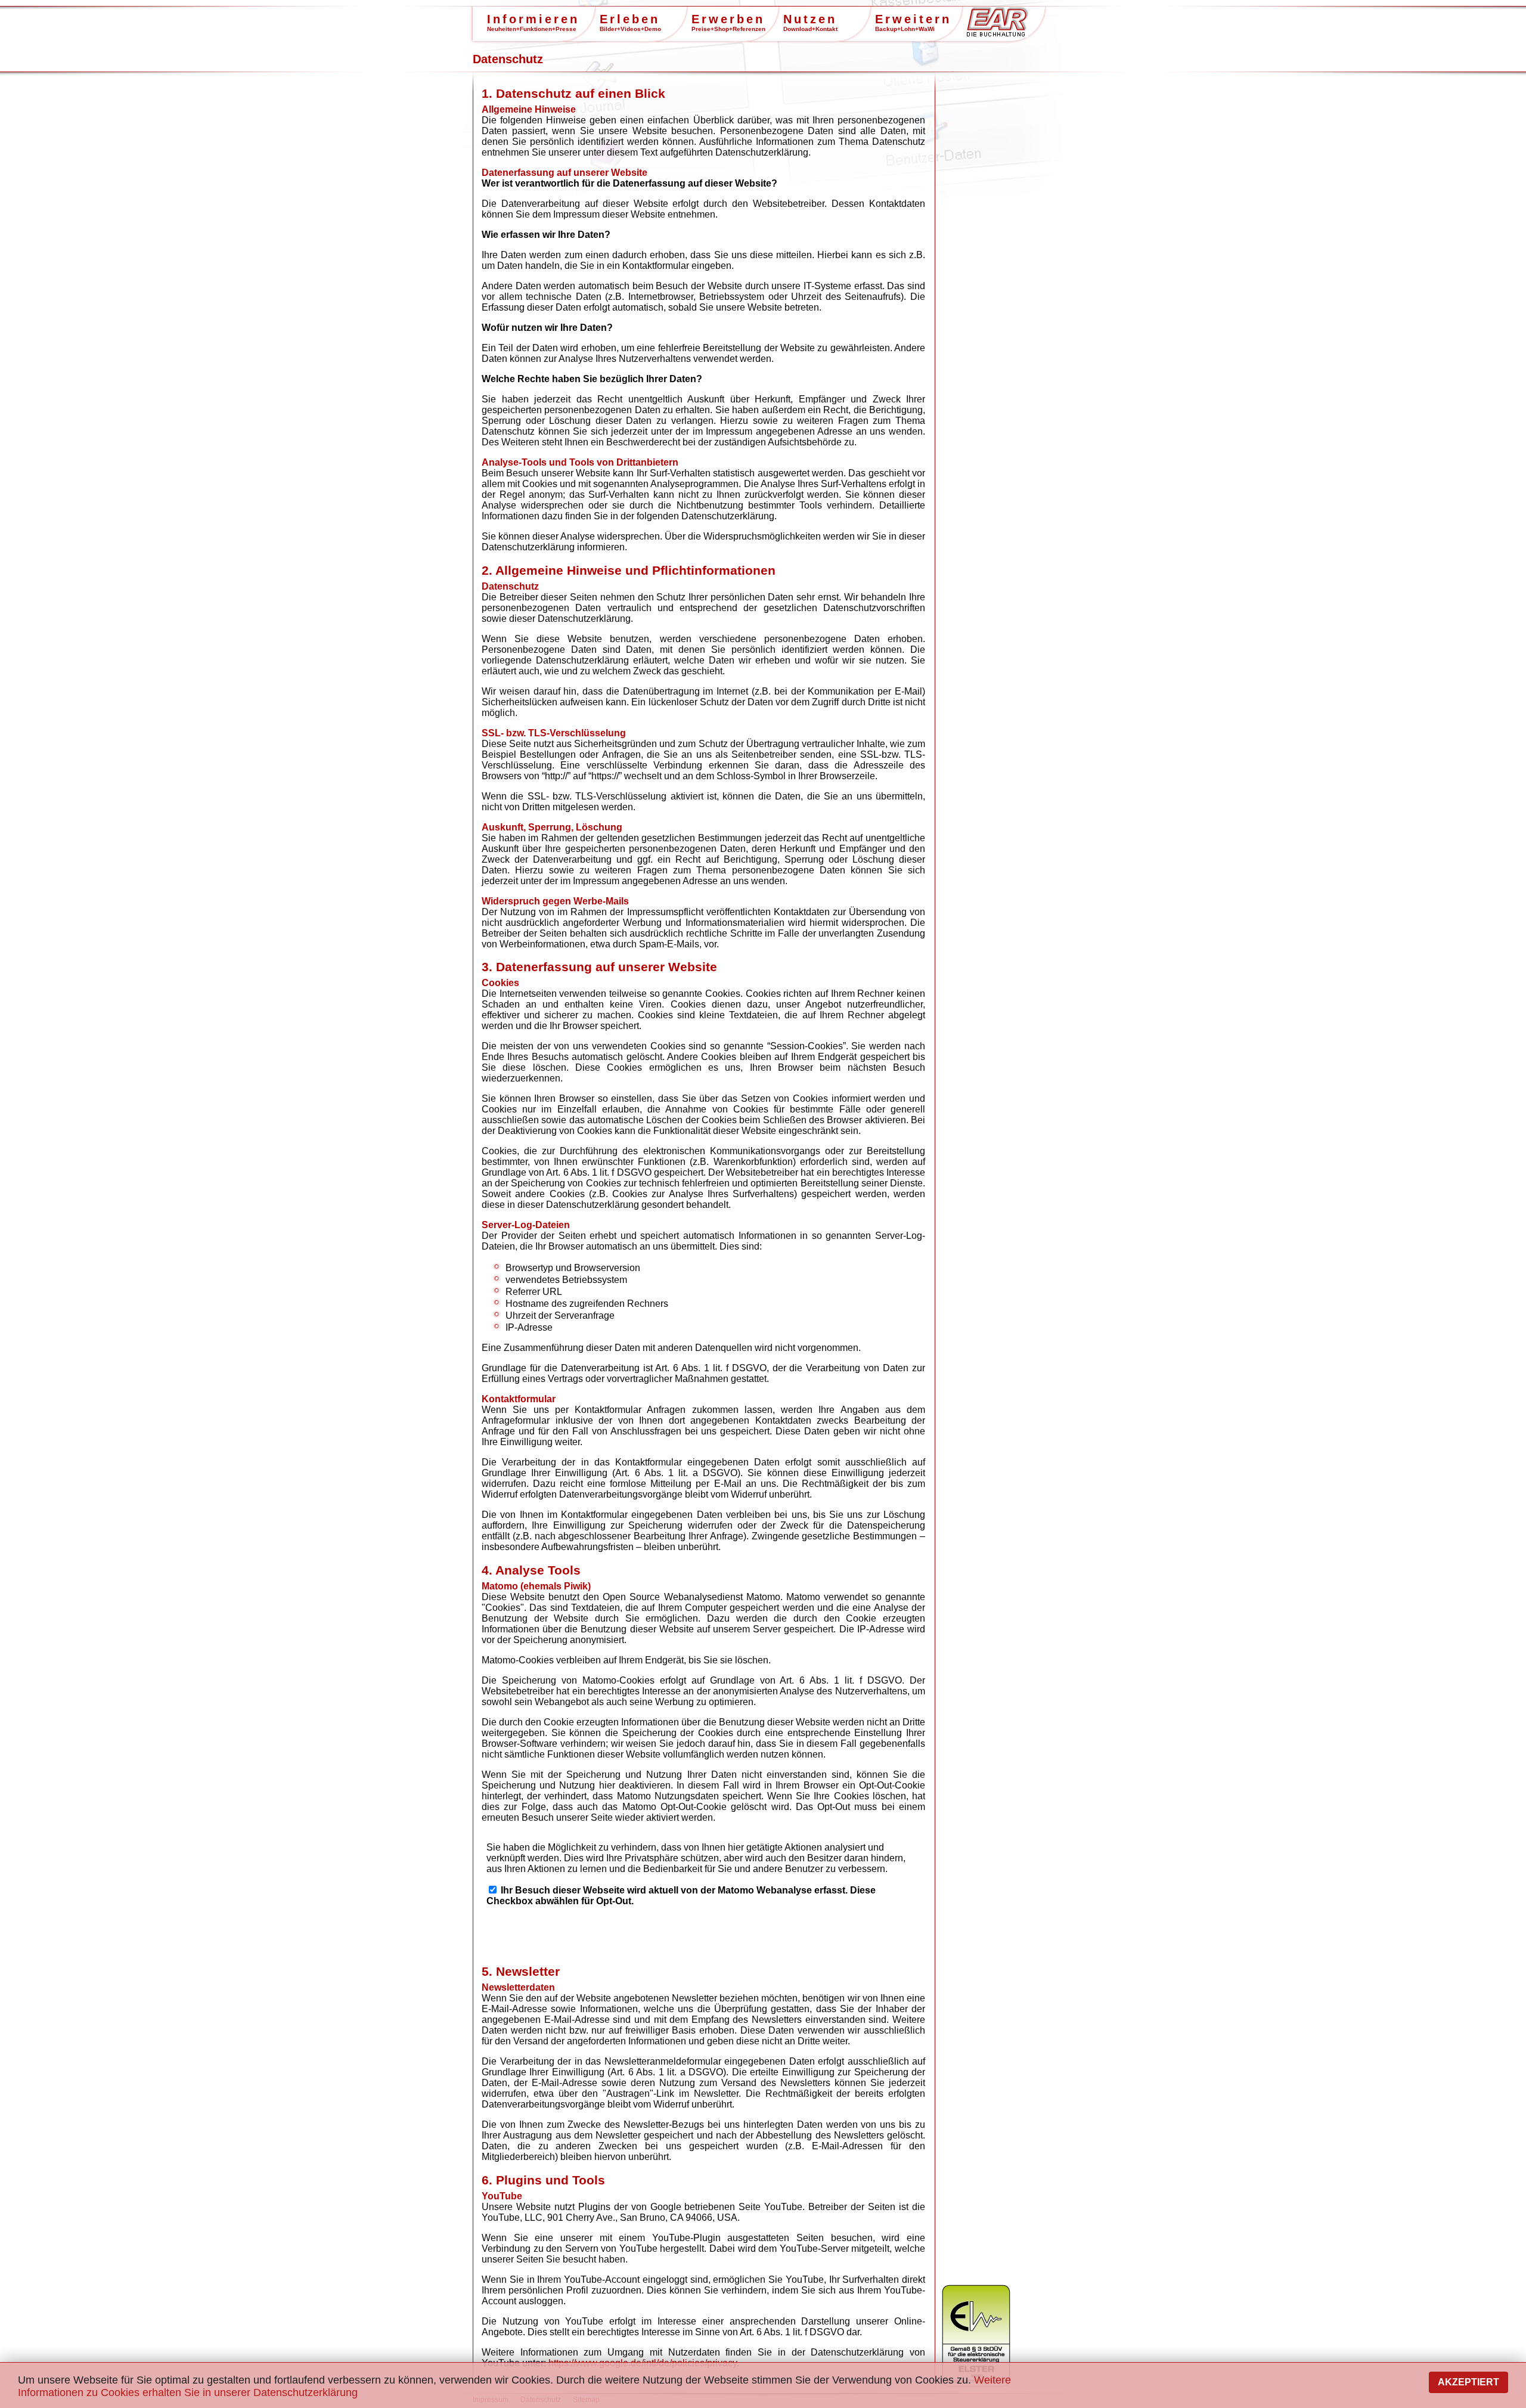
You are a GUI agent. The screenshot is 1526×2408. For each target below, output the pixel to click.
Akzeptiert (1468, 2382)
